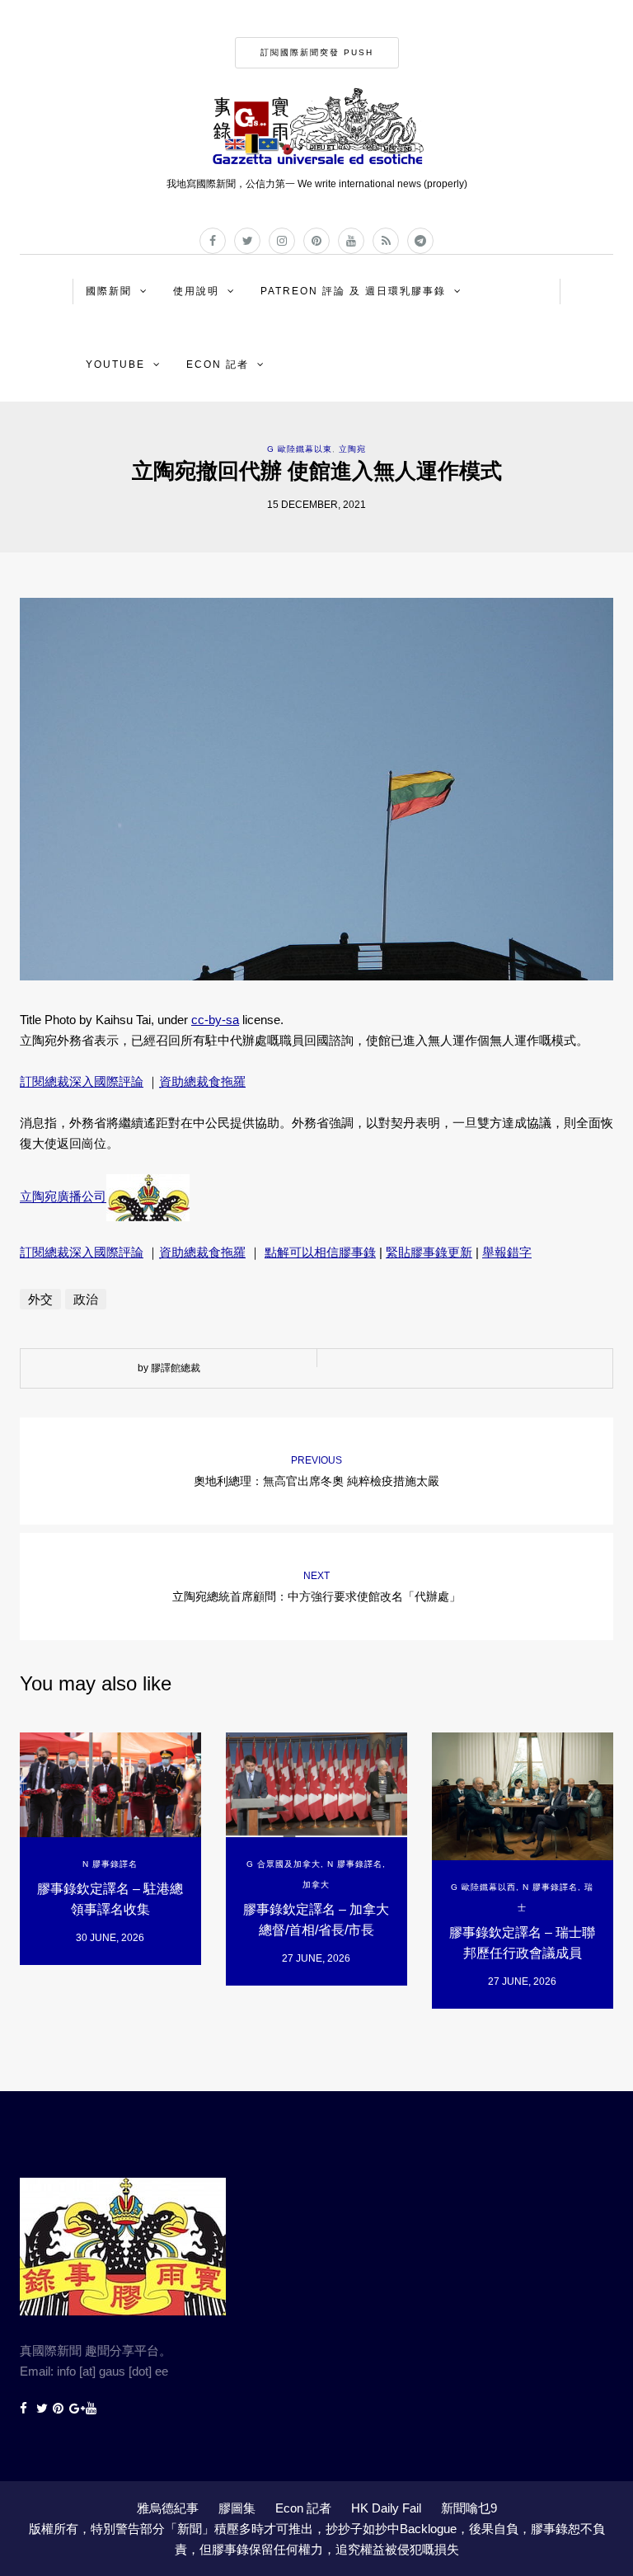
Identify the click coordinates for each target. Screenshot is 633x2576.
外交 (40, 1299)
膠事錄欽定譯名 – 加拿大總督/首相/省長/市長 (316, 1920)
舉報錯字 (507, 1252)
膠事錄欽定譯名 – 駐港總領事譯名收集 (110, 1899)
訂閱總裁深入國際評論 (82, 1081)
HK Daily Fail (386, 2508)
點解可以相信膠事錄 (320, 1252)
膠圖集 (237, 2508)
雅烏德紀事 (168, 2508)
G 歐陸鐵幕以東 (300, 449)
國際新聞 (109, 291)
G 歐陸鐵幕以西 (483, 1887)
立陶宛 (352, 449)
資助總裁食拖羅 (202, 1081)
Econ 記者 (218, 364)
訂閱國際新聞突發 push (317, 52)
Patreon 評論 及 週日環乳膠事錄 (353, 291)
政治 (86, 1299)
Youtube (115, 364)
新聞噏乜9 (469, 2508)
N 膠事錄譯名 (110, 1864)
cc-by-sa (215, 1020)
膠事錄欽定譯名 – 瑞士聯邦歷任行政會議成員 (522, 1943)
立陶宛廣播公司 (63, 1197)
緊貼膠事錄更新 (429, 1252)
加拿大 (316, 1885)
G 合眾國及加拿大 (284, 1864)
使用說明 (196, 291)
